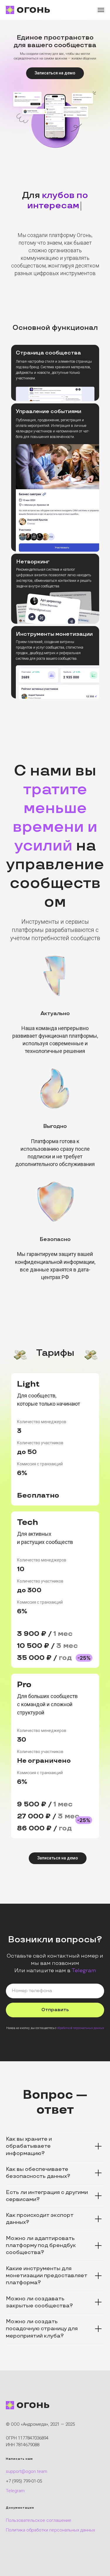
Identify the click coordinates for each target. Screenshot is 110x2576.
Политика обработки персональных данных (50, 2520)
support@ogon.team (27, 2461)
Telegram (84, 1960)
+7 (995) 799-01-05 (24, 2471)
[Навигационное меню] (101, 10)
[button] (55, 73)
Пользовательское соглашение (39, 2510)
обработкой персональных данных (81, 2018)
